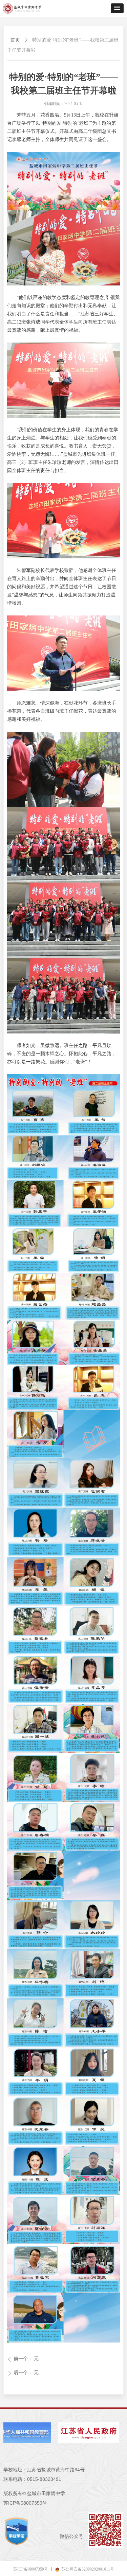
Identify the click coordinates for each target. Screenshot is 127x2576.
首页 (15, 40)
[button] (117, 8)
